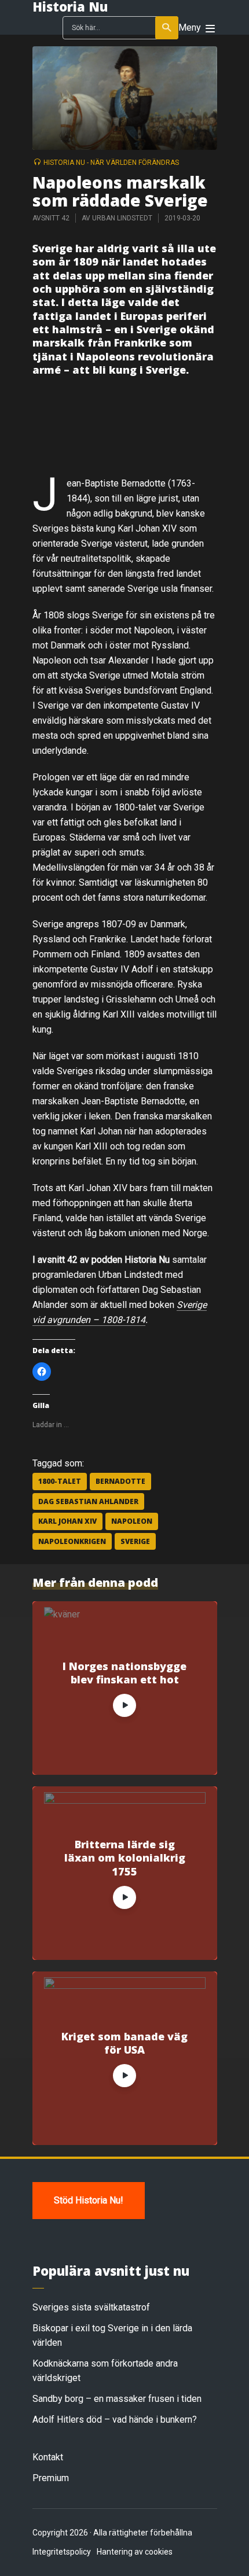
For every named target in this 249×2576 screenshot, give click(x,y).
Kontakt (48, 2457)
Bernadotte (120, 1481)
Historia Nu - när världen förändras (111, 163)
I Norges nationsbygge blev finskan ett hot (124, 1673)
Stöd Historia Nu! (89, 2200)
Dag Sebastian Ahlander (88, 1501)
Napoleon (132, 1521)
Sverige (135, 1541)
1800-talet (60, 1481)
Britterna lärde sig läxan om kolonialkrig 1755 (125, 1858)
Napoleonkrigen (72, 1541)
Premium (51, 2478)
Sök (167, 28)
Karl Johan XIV (67, 1521)
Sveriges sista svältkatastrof (91, 2307)
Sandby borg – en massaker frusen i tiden (117, 2399)
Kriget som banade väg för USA (124, 2043)
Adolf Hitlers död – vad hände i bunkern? (115, 2420)
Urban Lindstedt (122, 218)
